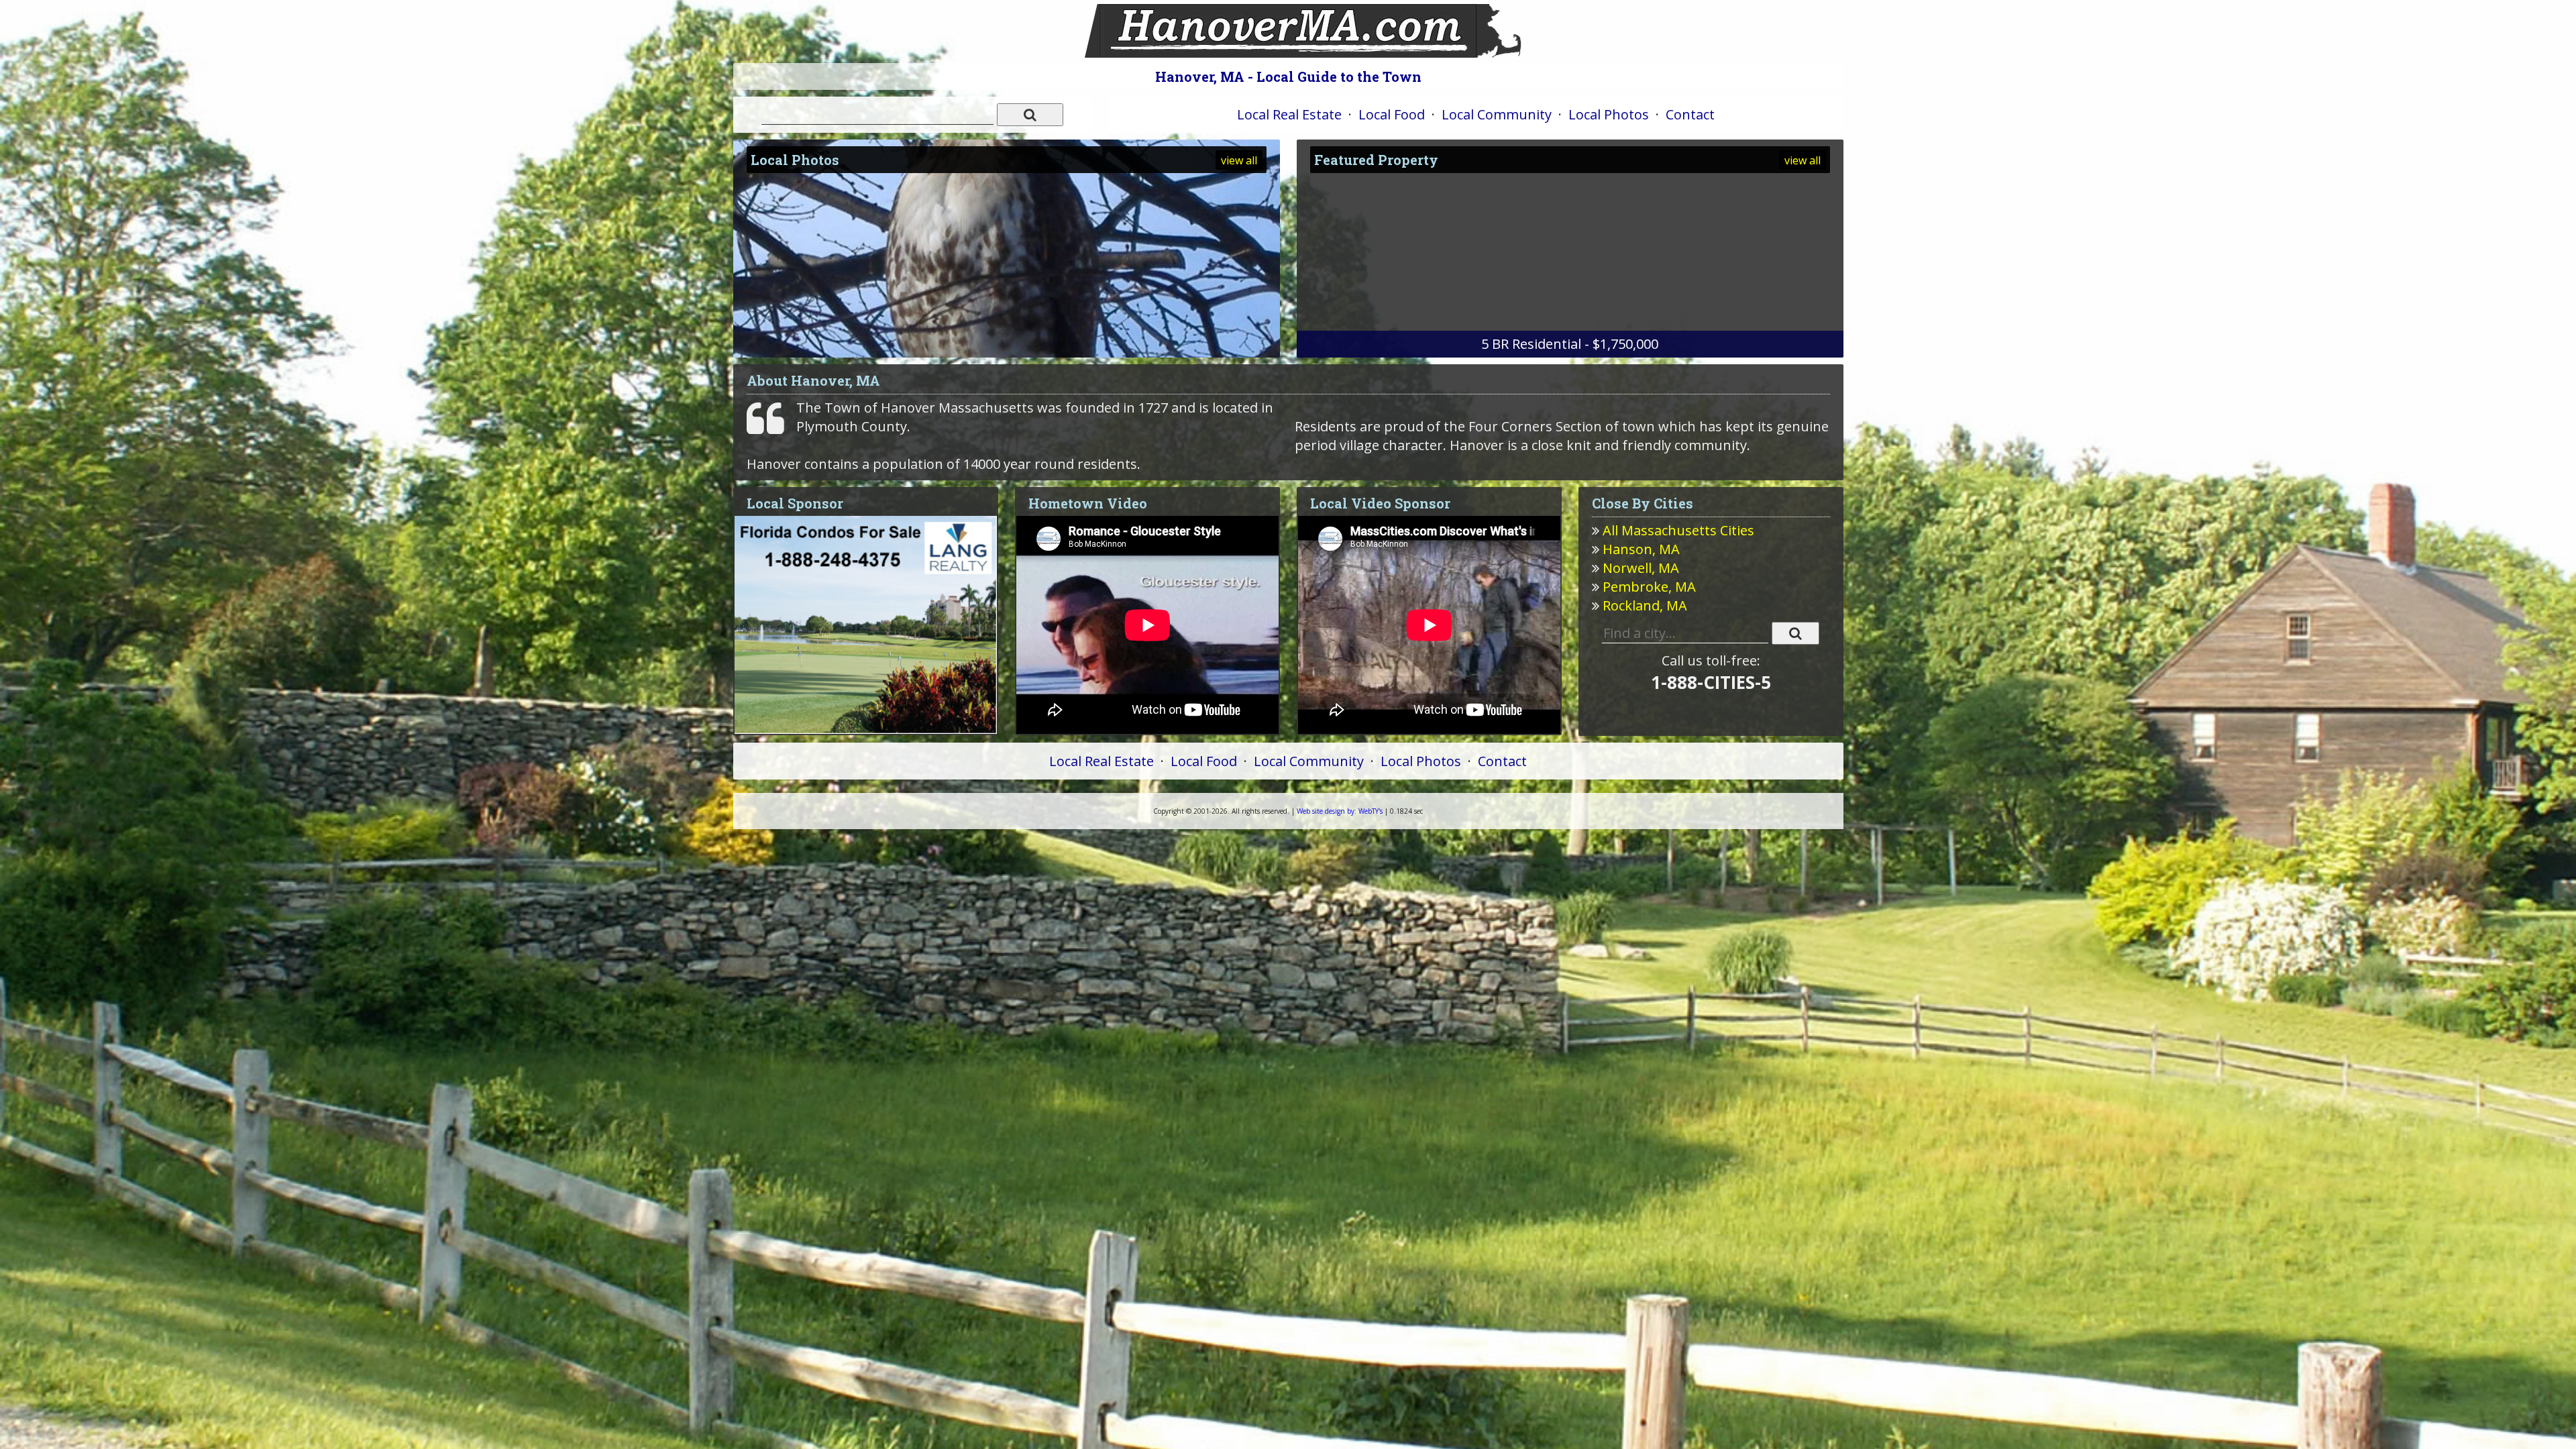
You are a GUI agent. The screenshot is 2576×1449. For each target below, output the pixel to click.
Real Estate (1289, 114)
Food (1392, 114)
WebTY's (1340, 811)
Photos (1609, 114)
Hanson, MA (1641, 549)
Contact (1690, 114)
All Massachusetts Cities (1678, 530)
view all (1239, 160)
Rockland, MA (1645, 605)
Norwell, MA (1641, 568)
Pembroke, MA (1649, 587)
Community (1497, 114)
